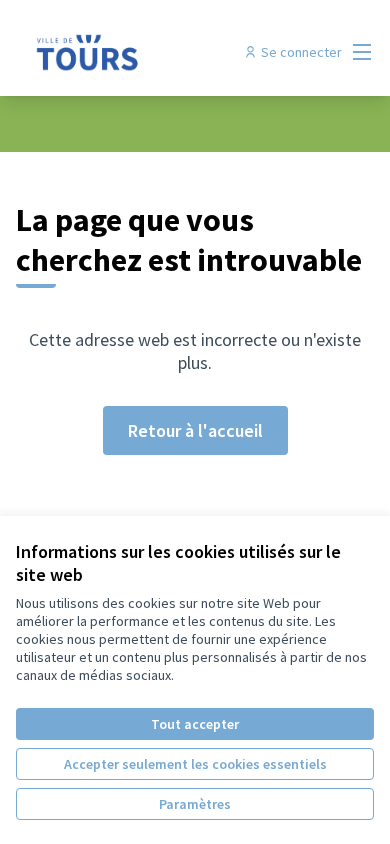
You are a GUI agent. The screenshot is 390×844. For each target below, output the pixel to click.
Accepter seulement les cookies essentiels (195, 764)
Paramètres (195, 804)
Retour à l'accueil (195, 430)
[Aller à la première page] (148, 52)
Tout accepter (195, 724)
